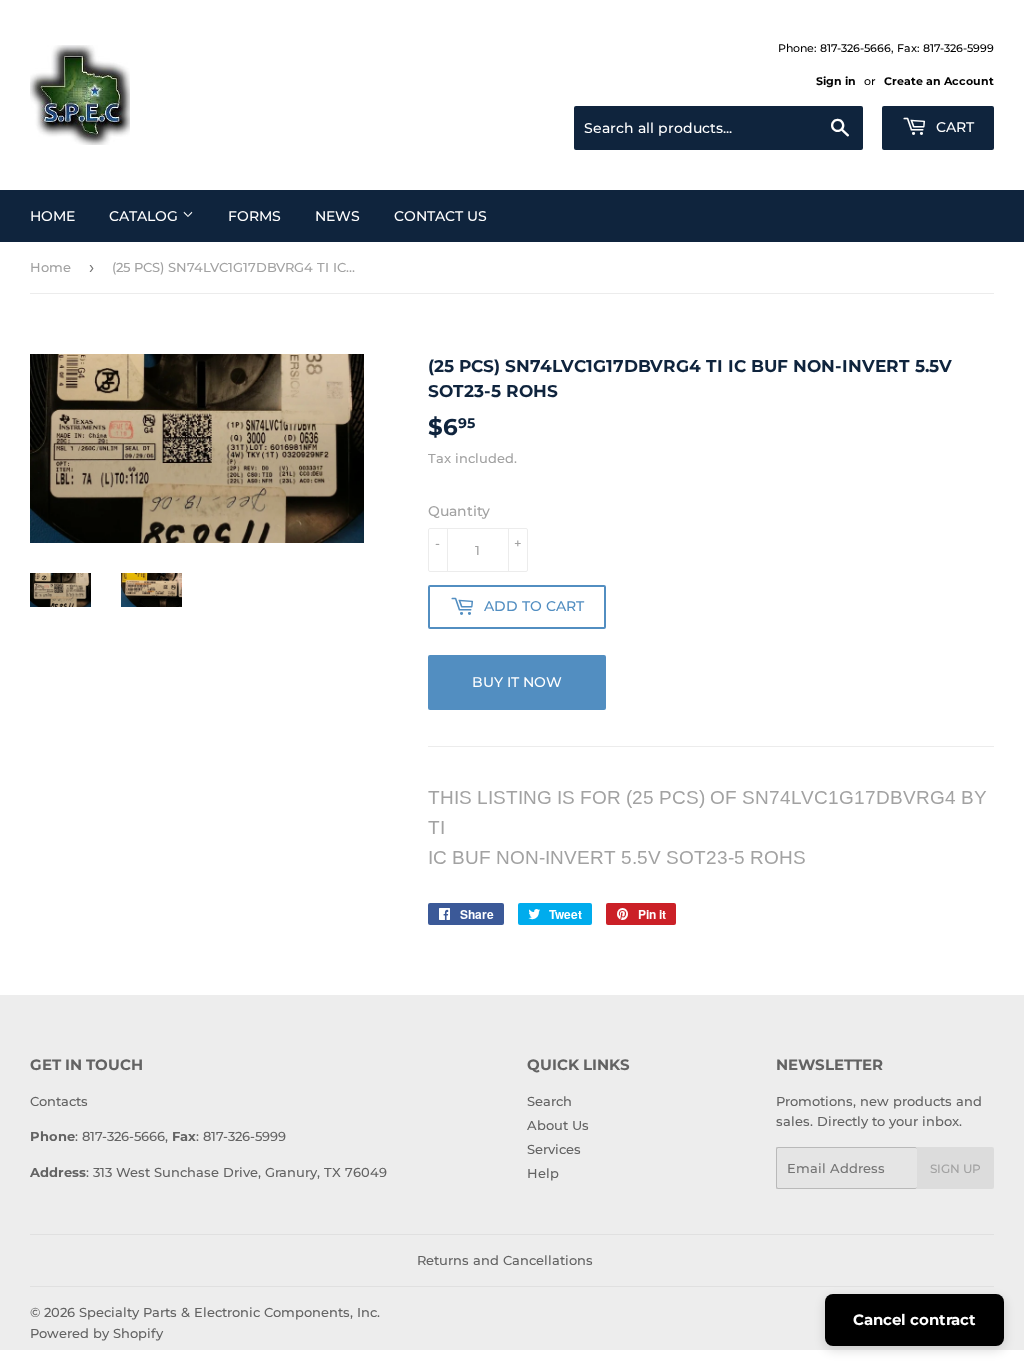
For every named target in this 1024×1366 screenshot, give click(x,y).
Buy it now (517, 682)
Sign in (836, 81)
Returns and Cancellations (505, 1260)
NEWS (337, 216)
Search (549, 1101)
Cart (953, 127)
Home (52, 216)
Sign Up (955, 1168)
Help (543, 1173)
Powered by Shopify (96, 1333)
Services (554, 1149)
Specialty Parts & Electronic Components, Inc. (229, 1312)
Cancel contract (914, 1319)
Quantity (459, 511)
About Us (558, 1125)
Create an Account (939, 81)
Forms (254, 216)
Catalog (145, 216)
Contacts (59, 1101)
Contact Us (440, 216)
